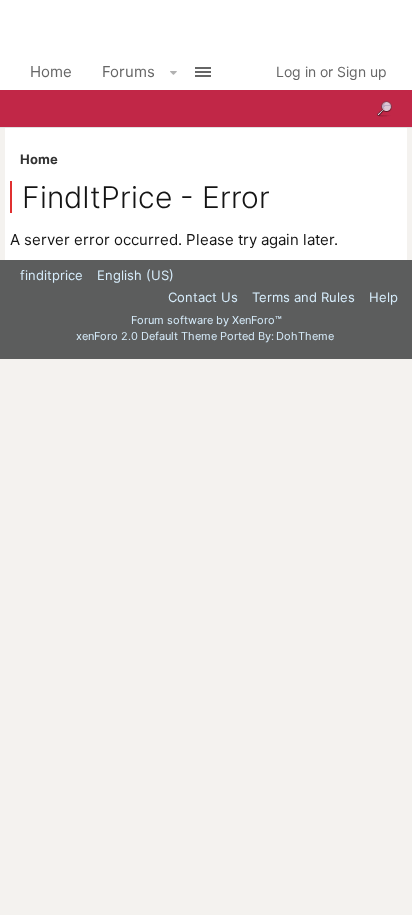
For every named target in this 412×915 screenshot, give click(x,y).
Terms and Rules (303, 297)
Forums (128, 71)
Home (51, 71)
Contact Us (203, 297)
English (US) (135, 275)
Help (383, 297)
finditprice (51, 275)
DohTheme (305, 336)
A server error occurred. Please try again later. (174, 239)
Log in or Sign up (331, 71)
